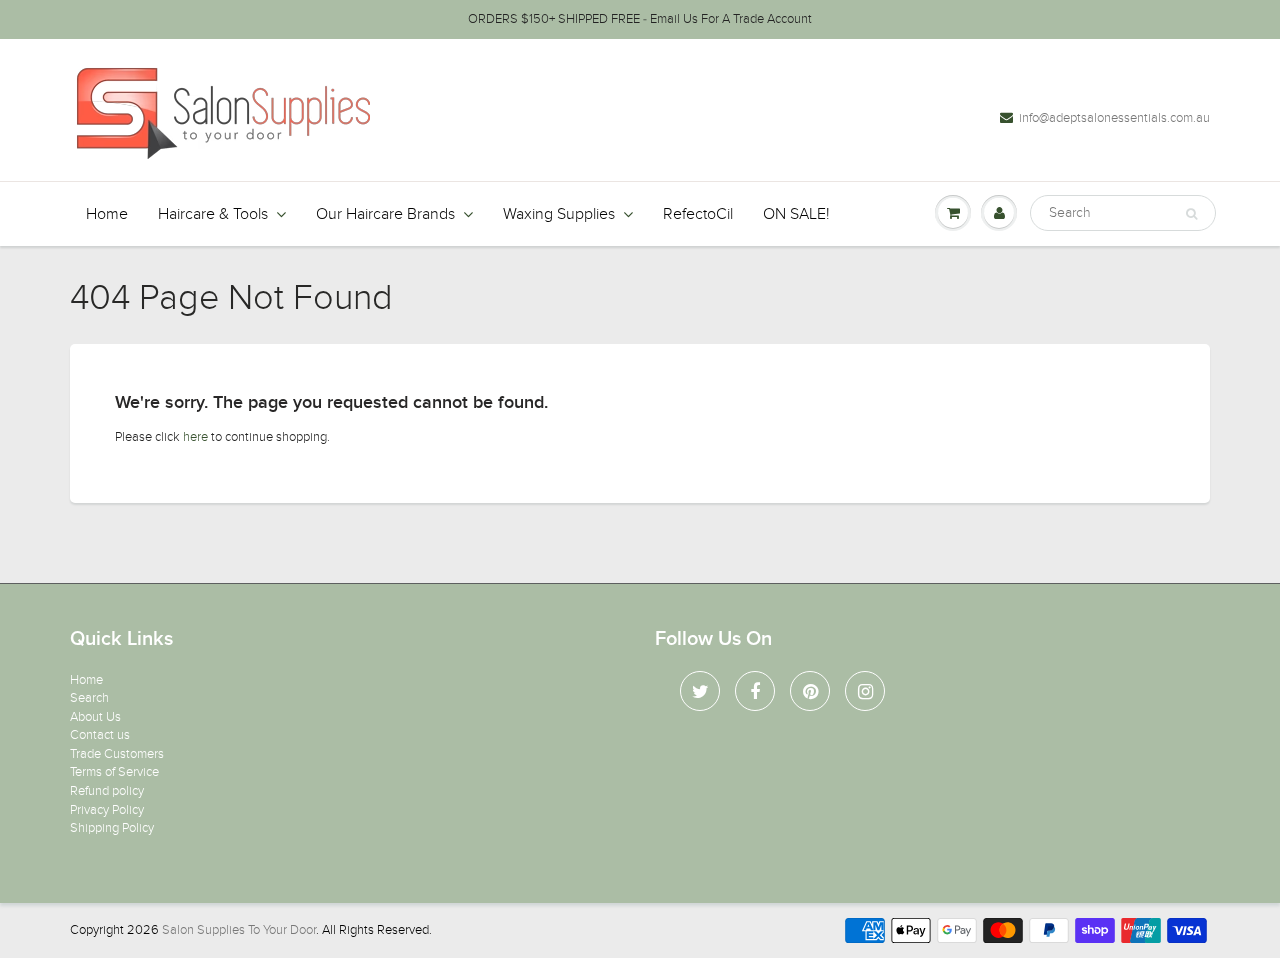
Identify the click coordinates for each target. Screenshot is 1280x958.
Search (89, 698)
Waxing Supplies (559, 214)
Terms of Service (114, 772)
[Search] (1191, 214)
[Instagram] (865, 691)
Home (107, 214)
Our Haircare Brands (385, 214)
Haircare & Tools (213, 214)
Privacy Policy (107, 810)
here (195, 437)
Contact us (100, 735)
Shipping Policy (112, 828)
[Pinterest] (810, 691)
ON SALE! (796, 214)
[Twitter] (700, 691)
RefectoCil (698, 214)
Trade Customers (117, 754)
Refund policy (107, 791)
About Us (95, 717)
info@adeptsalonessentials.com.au (1114, 118)
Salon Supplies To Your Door (239, 930)
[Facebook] (755, 691)
